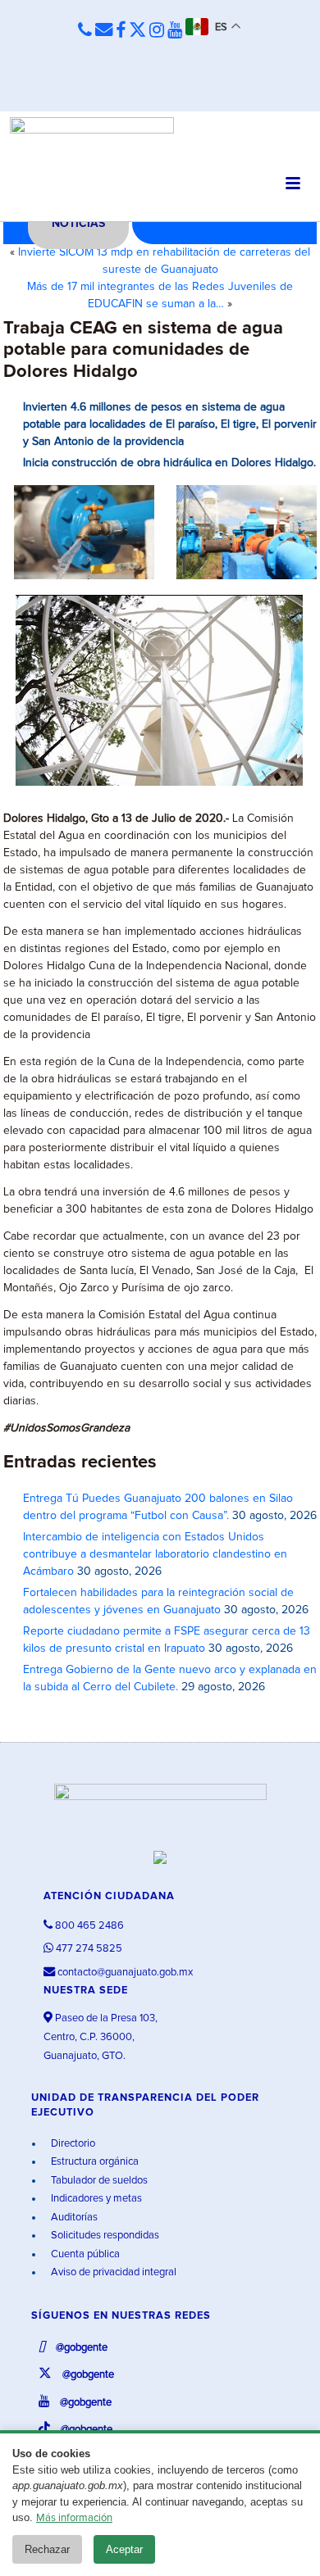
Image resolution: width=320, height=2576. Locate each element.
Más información (74, 2518)
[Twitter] (137, 31)
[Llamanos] (85, 31)
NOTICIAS (78, 224)
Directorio (72, 2144)
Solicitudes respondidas (104, 2236)
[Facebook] (121, 31)
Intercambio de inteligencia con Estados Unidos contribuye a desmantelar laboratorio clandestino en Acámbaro (155, 1554)
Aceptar (124, 2549)
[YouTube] (175, 31)
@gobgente (80, 2348)
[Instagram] (157, 31)
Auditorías (73, 2218)
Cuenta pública (84, 2254)
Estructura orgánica (94, 2162)
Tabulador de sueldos (98, 2181)
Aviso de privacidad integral (112, 2272)
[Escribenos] (104, 31)
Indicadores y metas (95, 2199)
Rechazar (47, 2549)
